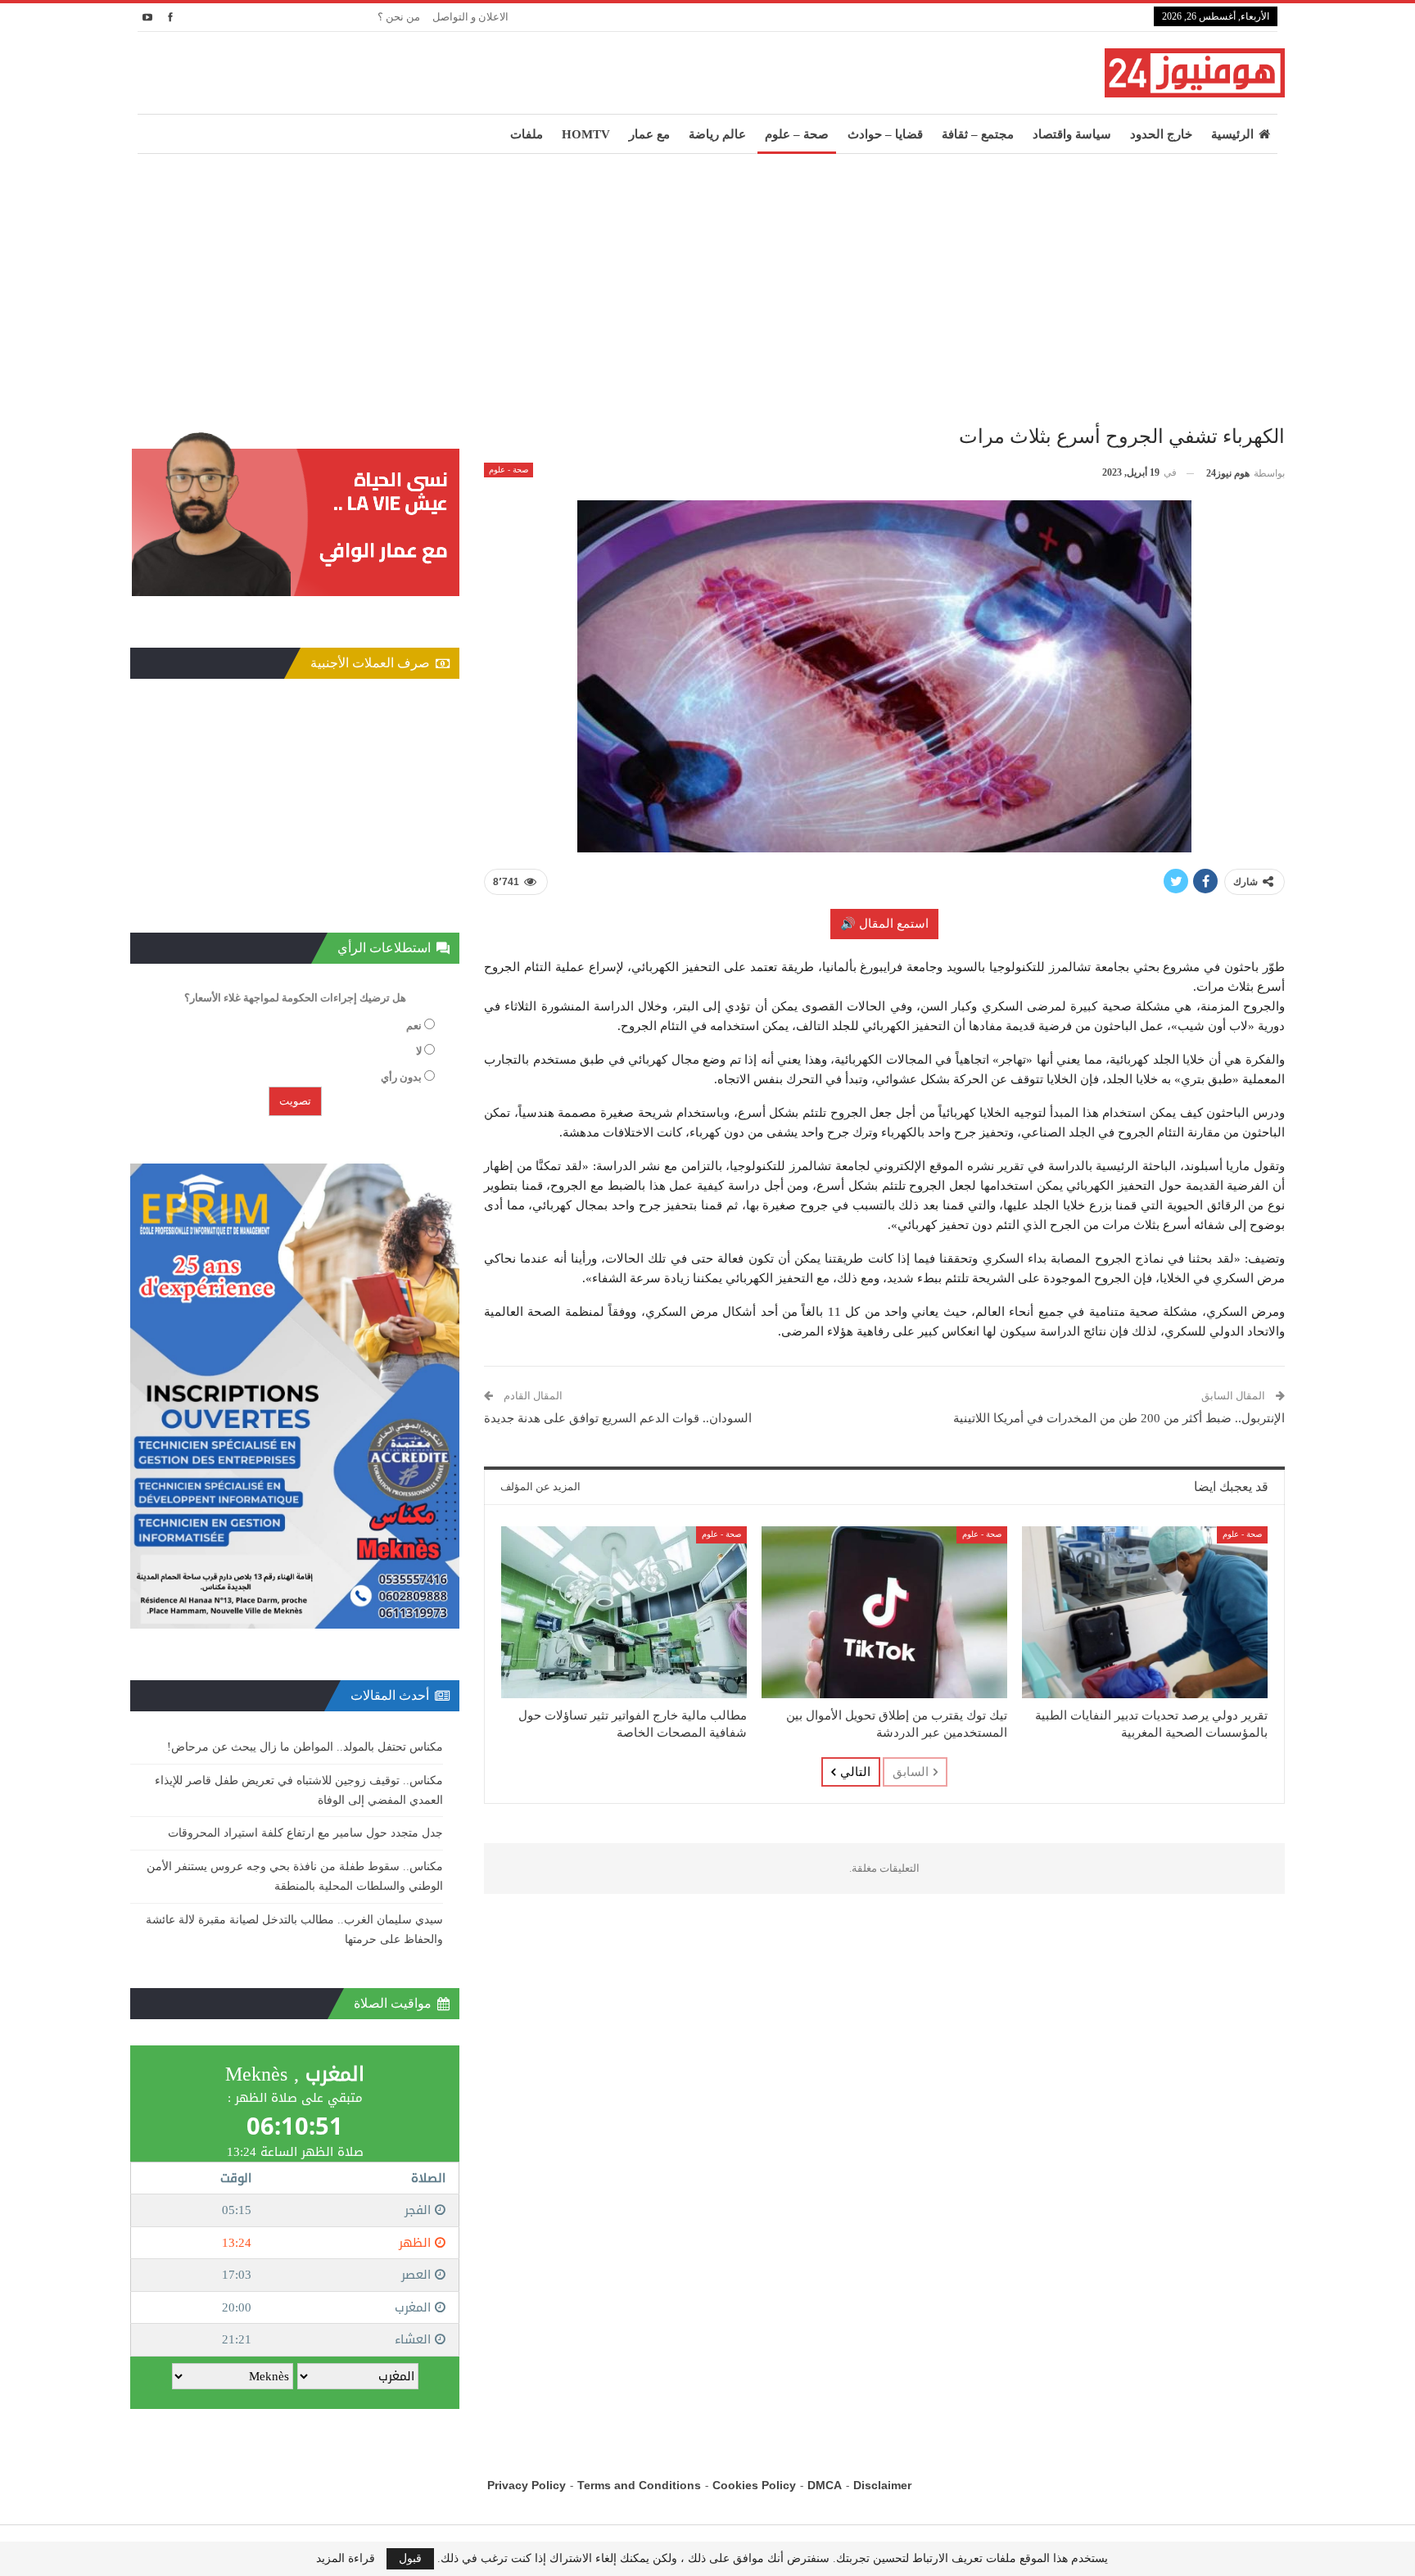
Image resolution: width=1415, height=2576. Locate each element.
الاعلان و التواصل (470, 17)
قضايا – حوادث (885, 134)
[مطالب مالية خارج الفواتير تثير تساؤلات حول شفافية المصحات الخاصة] (624, 1612)
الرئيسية (1232, 134)
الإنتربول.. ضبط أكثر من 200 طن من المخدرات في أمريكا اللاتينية (1119, 1418)
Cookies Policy (754, 2485)
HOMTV (586, 134)
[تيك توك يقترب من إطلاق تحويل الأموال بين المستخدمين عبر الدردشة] (884, 1612)
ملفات (527, 134)
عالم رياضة (717, 134)
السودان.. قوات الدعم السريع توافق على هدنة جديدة (618, 1418)
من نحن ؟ (399, 17)
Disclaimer (882, 2485)
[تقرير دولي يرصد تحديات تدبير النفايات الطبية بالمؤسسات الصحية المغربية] (1145, 1612)
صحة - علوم (509, 470)
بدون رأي (401, 1077)
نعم (414, 1026)
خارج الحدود (1161, 134)
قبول (410, 2558)
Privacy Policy (527, 2485)
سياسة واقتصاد (1072, 134)
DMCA (825, 2485)
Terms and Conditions (639, 2485)
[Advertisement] (707, 277)
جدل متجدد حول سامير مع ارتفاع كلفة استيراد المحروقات (305, 1833)
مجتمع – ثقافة (978, 134)
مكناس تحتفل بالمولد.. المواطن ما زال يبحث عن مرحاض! (305, 1747)
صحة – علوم (797, 134)
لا (419, 1051)
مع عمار (649, 134)
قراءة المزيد (346, 2559)
